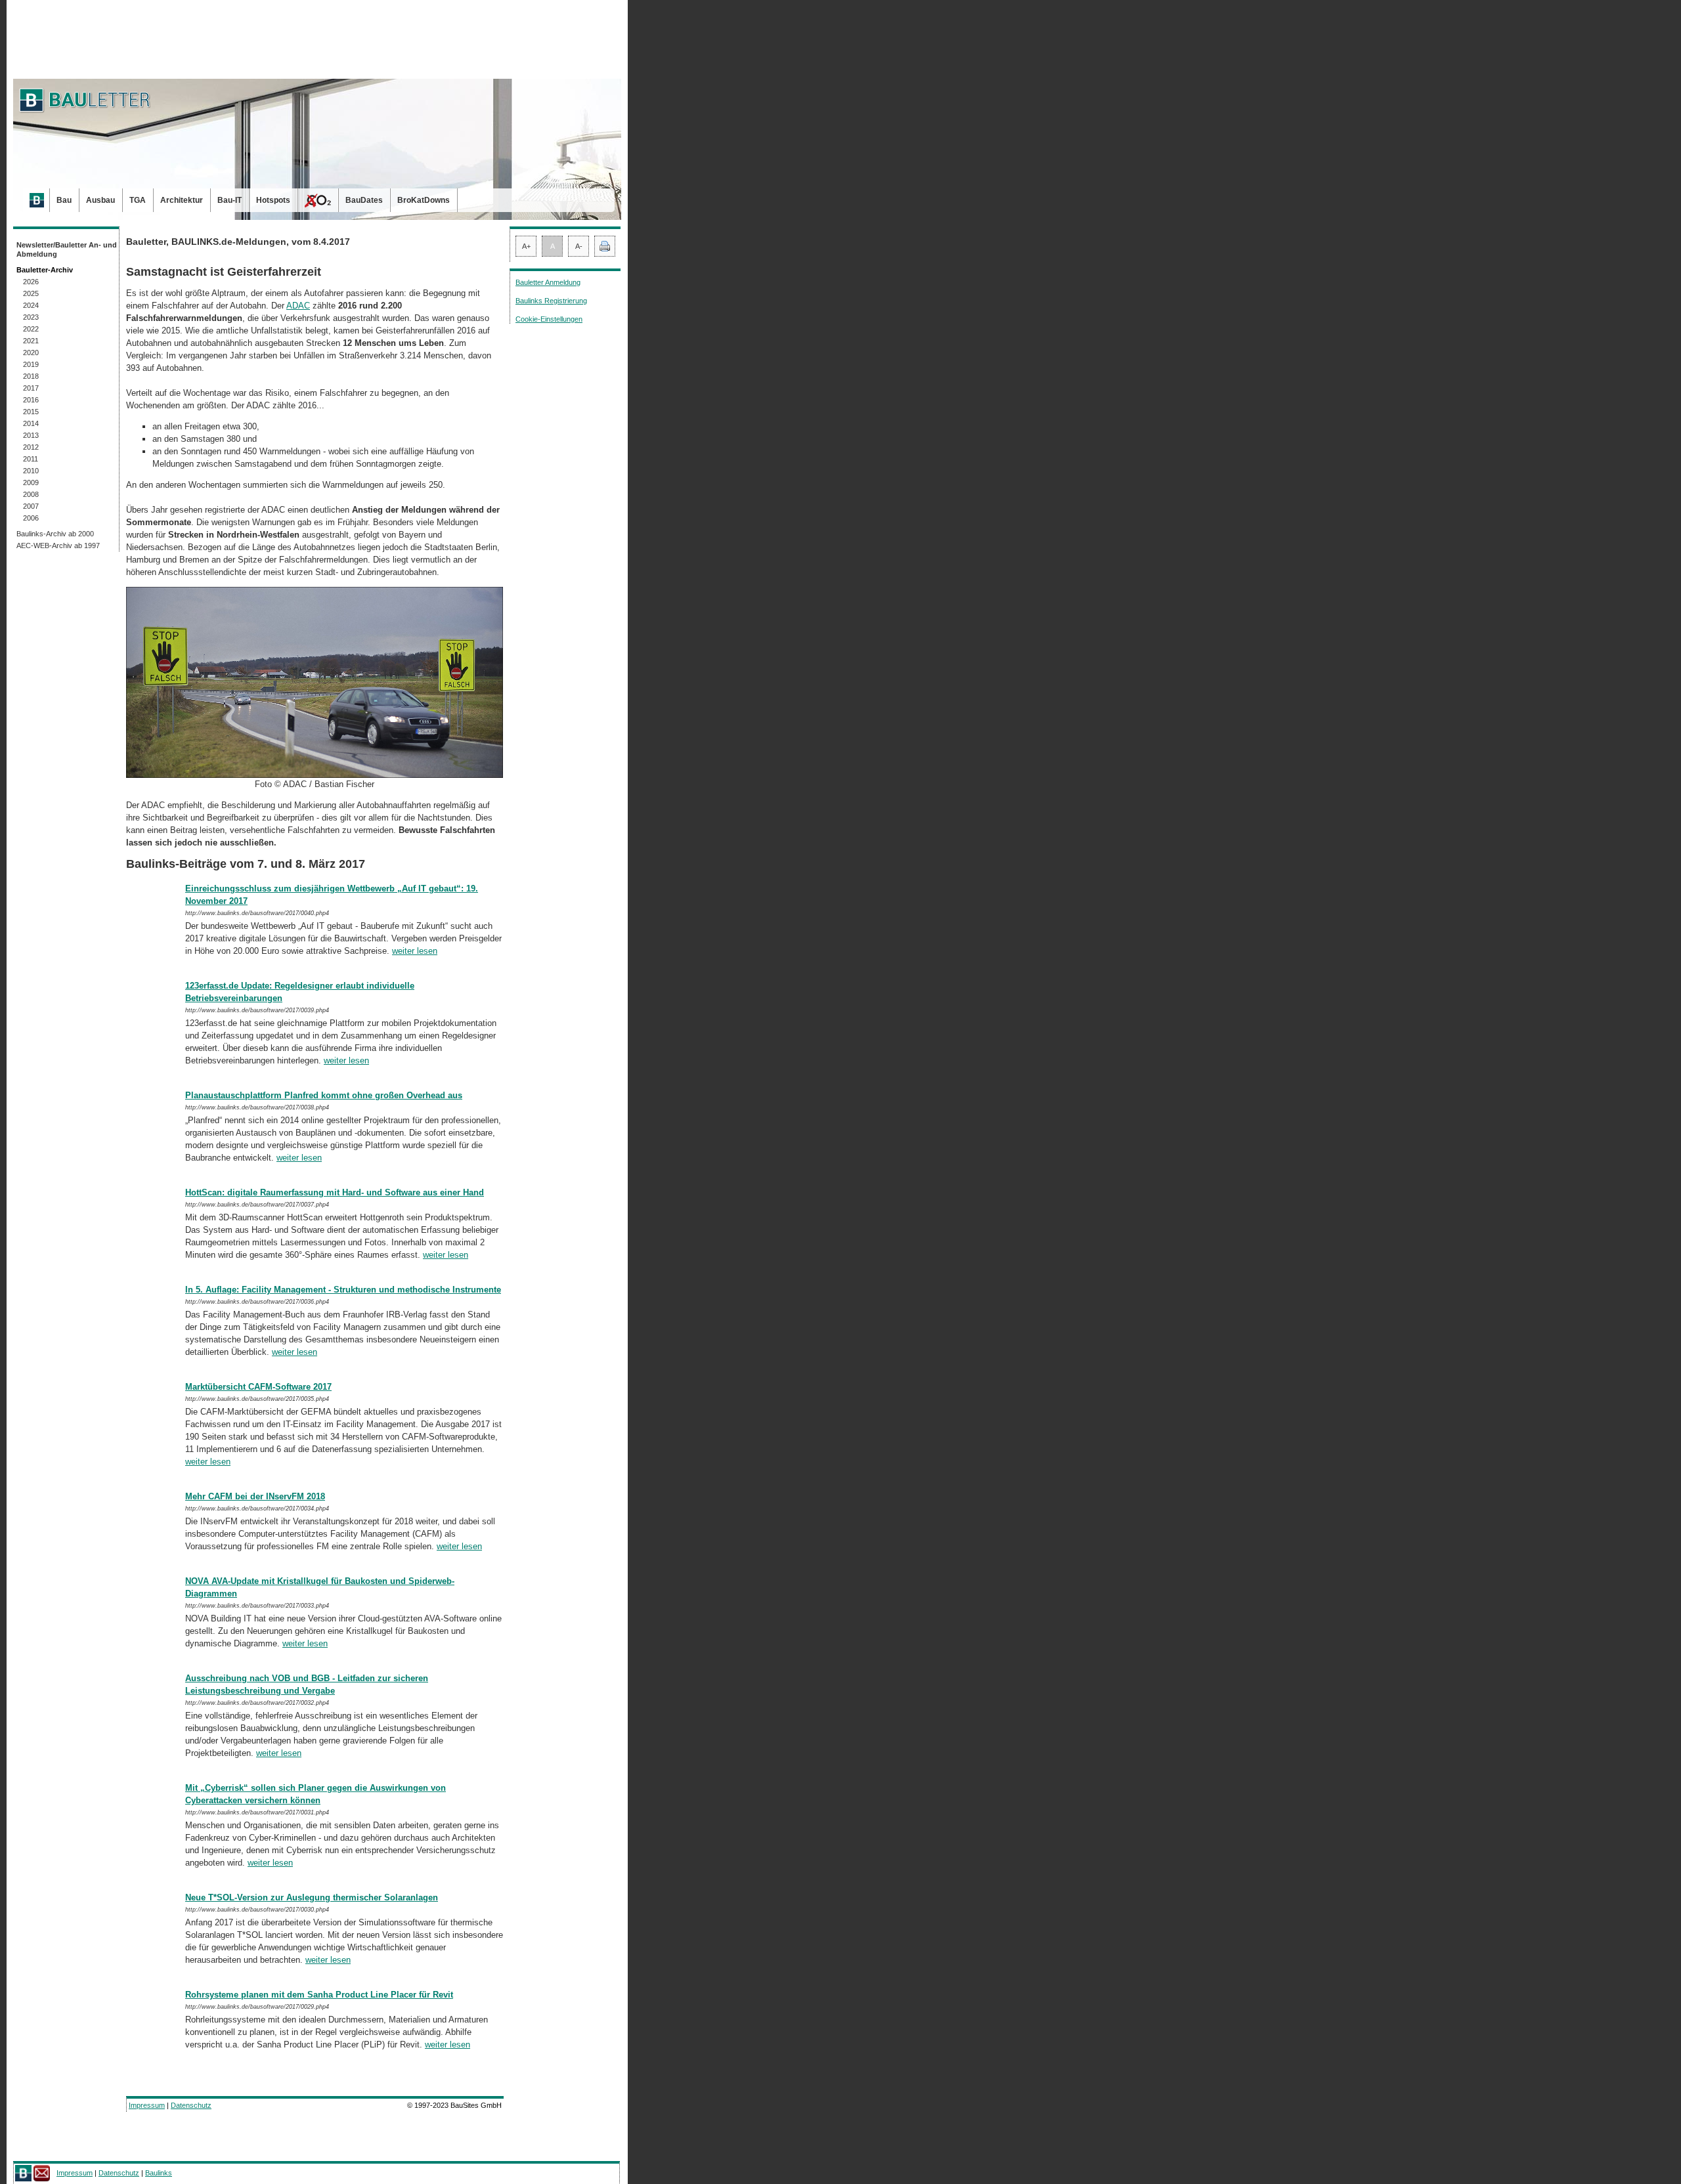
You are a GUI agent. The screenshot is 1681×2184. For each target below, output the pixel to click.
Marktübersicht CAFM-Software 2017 (258, 1387)
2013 (31, 435)
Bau (64, 200)
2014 (31, 423)
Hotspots (273, 200)
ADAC (298, 306)
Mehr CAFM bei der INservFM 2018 (255, 1496)
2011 (31, 459)
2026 (31, 282)
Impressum (147, 2105)
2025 (31, 293)
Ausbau (100, 200)
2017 (31, 388)
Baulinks (159, 2173)
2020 (31, 353)
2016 (31, 400)
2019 (31, 364)
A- (579, 246)
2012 (31, 447)
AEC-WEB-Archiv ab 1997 (58, 546)
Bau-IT (229, 200)
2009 (31, 482)
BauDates (364, 200)
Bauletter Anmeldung (548, 282)
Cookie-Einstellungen (549, 319)
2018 (31, 376)
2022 (31, 329)
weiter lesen (415, 951)
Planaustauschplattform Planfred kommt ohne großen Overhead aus (324, 1095)
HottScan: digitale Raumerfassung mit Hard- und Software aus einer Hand (335, 1192)
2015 (31, 412)
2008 (31, 494)
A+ (526, 246)
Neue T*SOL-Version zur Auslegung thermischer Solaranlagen (312, 1897)
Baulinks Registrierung (551, 301)
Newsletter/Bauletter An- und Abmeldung (67, 249)
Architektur (182, 200)
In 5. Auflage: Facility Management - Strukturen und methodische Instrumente (343, 1290)
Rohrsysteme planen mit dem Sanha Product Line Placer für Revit (319, 1995)
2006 (31, 518)
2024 (31, 305)
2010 (31, 471)
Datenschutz (191, 2105)
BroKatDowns (424, 200)
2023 (31, 317)
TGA (138, 200)
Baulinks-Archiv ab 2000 (55, 534)
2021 (31, 341)
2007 (31, 506)
